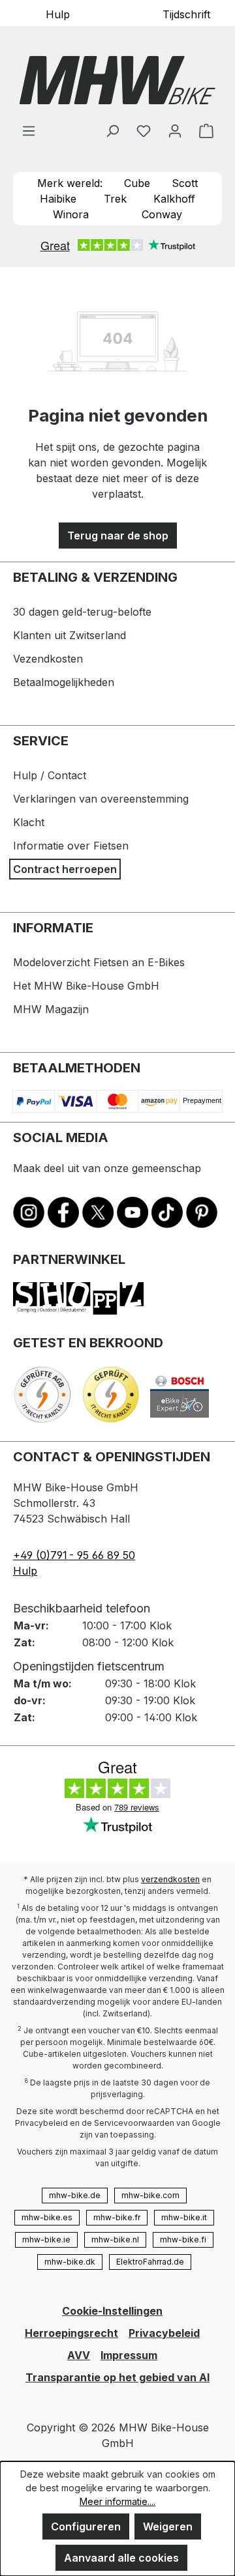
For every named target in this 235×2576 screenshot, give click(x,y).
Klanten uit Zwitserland (70, 635)
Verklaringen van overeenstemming (101, 799)
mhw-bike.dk (70, 2262)
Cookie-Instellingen (112, 2311)
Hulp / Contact (50, 775)
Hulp (58, 14)
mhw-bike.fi (183, 2240)
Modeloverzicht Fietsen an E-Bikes (99, 962)
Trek (115, 199)
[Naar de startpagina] (117, 80)
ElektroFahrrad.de (150, 2262)
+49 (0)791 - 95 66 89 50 (74, 1555)
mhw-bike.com (150, 2195)
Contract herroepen (65, 869)
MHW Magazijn (51, 1009)
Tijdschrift (186, 14)
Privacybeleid (164, 2333)
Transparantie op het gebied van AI (117, 2377)
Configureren (86, 2526)
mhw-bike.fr (117, 2217)
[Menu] (29, 130)
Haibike (58, 199)
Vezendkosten (48, 659)
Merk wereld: (70, 183)
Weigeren (168, 2526)
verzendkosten (170, 1879)
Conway (162, 214)
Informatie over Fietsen (71, 846)
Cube (137, 183)
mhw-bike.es (47, 2217)
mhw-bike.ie (46, 2240)
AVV (79, 2355)
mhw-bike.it (184, 2217)
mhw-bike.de (75, 2195)
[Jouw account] (175, 130)
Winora (71, 214)
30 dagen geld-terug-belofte (82, 612)
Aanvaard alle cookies (121, 2558)
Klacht (29, 822)
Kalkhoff (174, 199)
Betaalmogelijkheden (64, 682)
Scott (185, 183)
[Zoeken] (112, 130)
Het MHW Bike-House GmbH (86, 986)
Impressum (129, 2355)
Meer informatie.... (117, 2501)
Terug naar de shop (118, 536)
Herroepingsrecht (71, 2333)
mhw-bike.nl (115, 2240)
